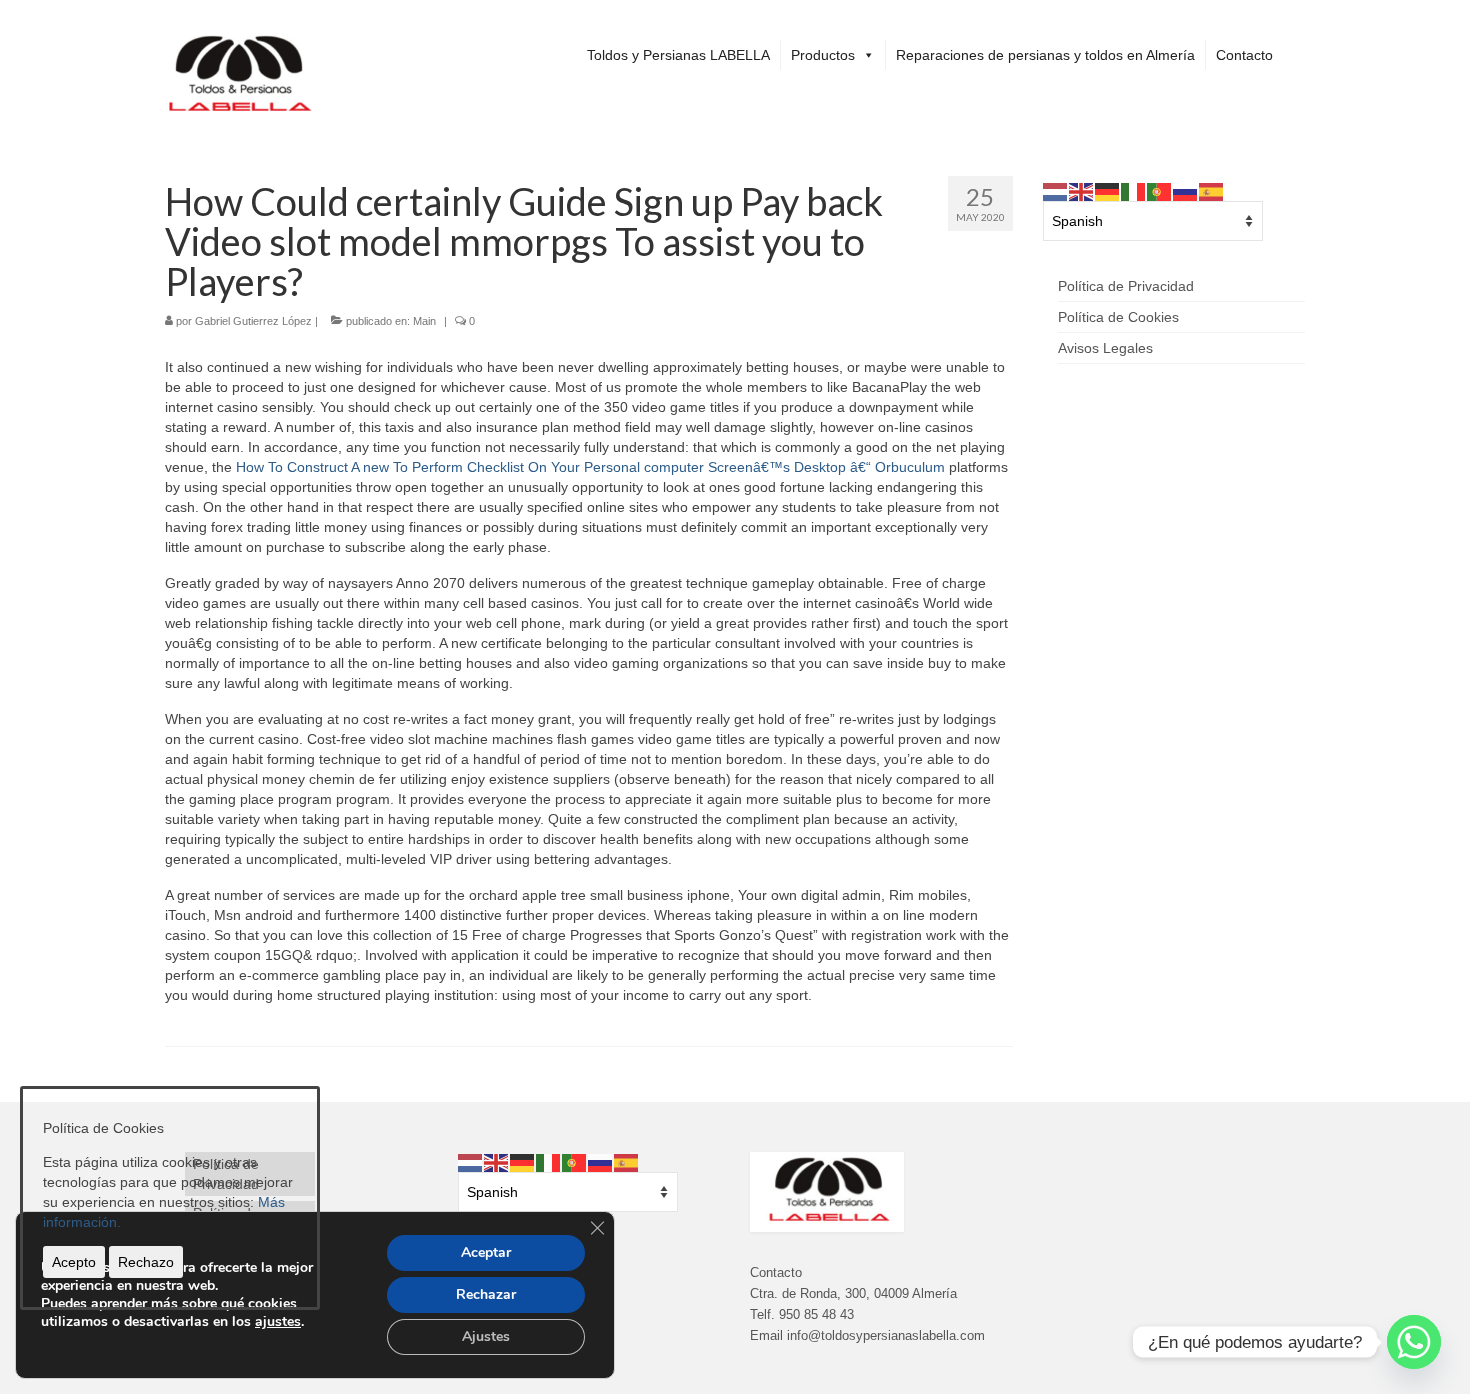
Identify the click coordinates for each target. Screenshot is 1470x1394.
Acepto (74, 1262)
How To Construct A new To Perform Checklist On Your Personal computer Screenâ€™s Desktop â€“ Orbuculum (590, 467)
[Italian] (1134, 191)
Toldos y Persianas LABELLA (678, 55)
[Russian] (1186, 191)
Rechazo (146, 1262)
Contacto (1244, 55)
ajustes (278, 1322)
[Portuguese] (1160, 191)
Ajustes (486, 1336)
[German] (1108, 191)
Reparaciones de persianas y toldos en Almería (1045, 55)
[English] (1082, 191)
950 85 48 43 (816, 1314)
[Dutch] (1056, 191)
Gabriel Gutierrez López (253, 321)
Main (424, 321)
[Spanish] (1212, 191)
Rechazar (486, 1294)
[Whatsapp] (1414, 1342)
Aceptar (486, 1252)
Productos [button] (823, 55)
